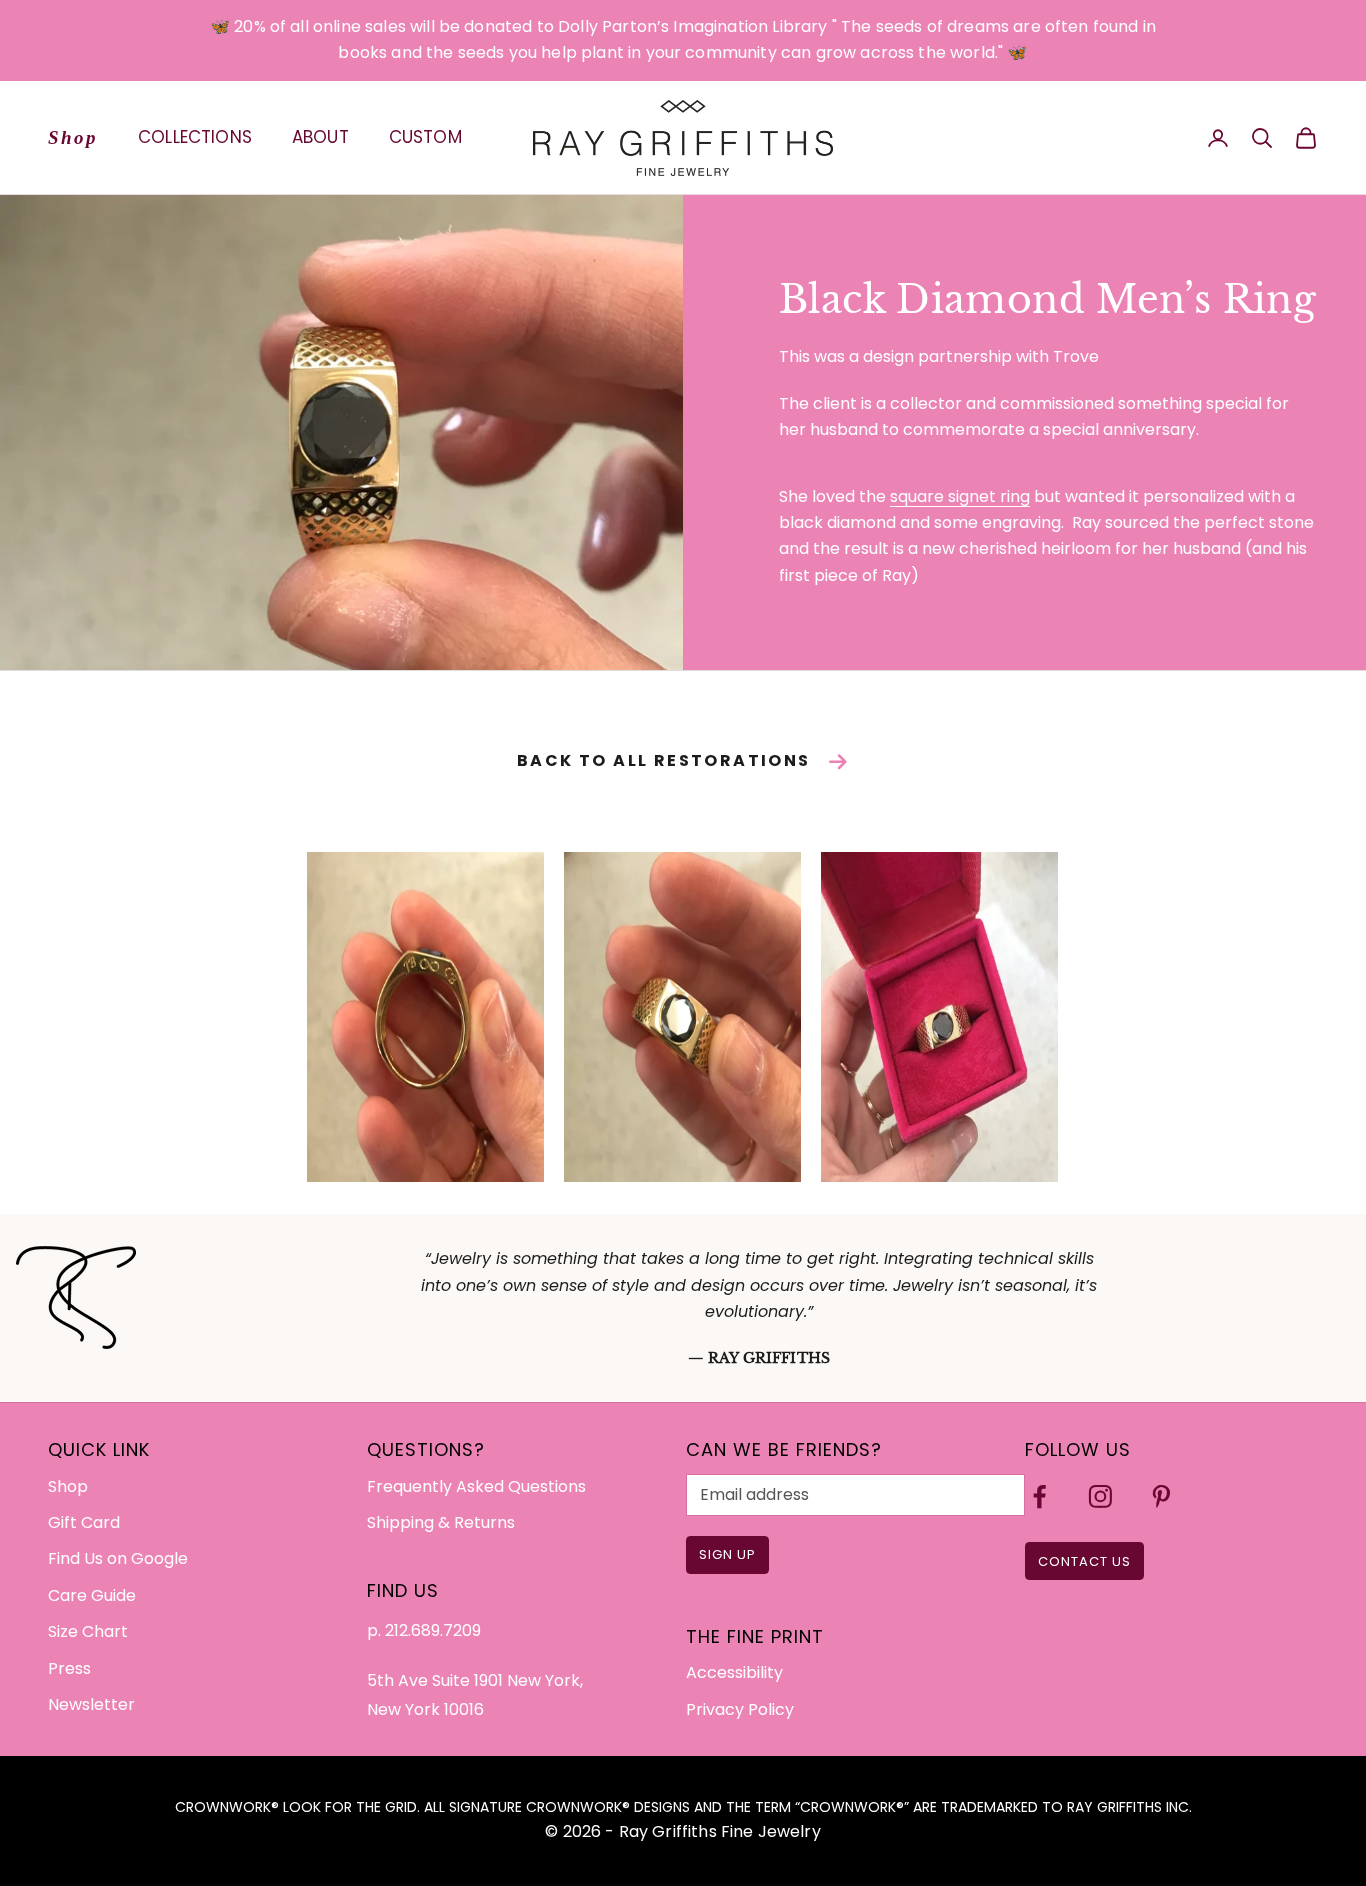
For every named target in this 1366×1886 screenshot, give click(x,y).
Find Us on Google (118, 1558)
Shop (73, 136)
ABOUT (320, 137)
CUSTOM (425, 137)
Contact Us (1084, 1561)
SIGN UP (727, 1554)
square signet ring (960, 496)
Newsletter (91, 1704)
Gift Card (84, 1522)
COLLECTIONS (195, 137)
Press (69, 1668)
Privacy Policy (740, 1709)
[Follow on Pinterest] (1161, 1496)
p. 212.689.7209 (424, 1630)
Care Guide (92, 1595)
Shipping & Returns (441, 1522)
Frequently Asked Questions (476, 1486)
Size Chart (88, 1631)
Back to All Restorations (664, 760)
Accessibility (734, 1672)
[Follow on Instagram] (1100, 1496)
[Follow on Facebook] (1039, 1496)
